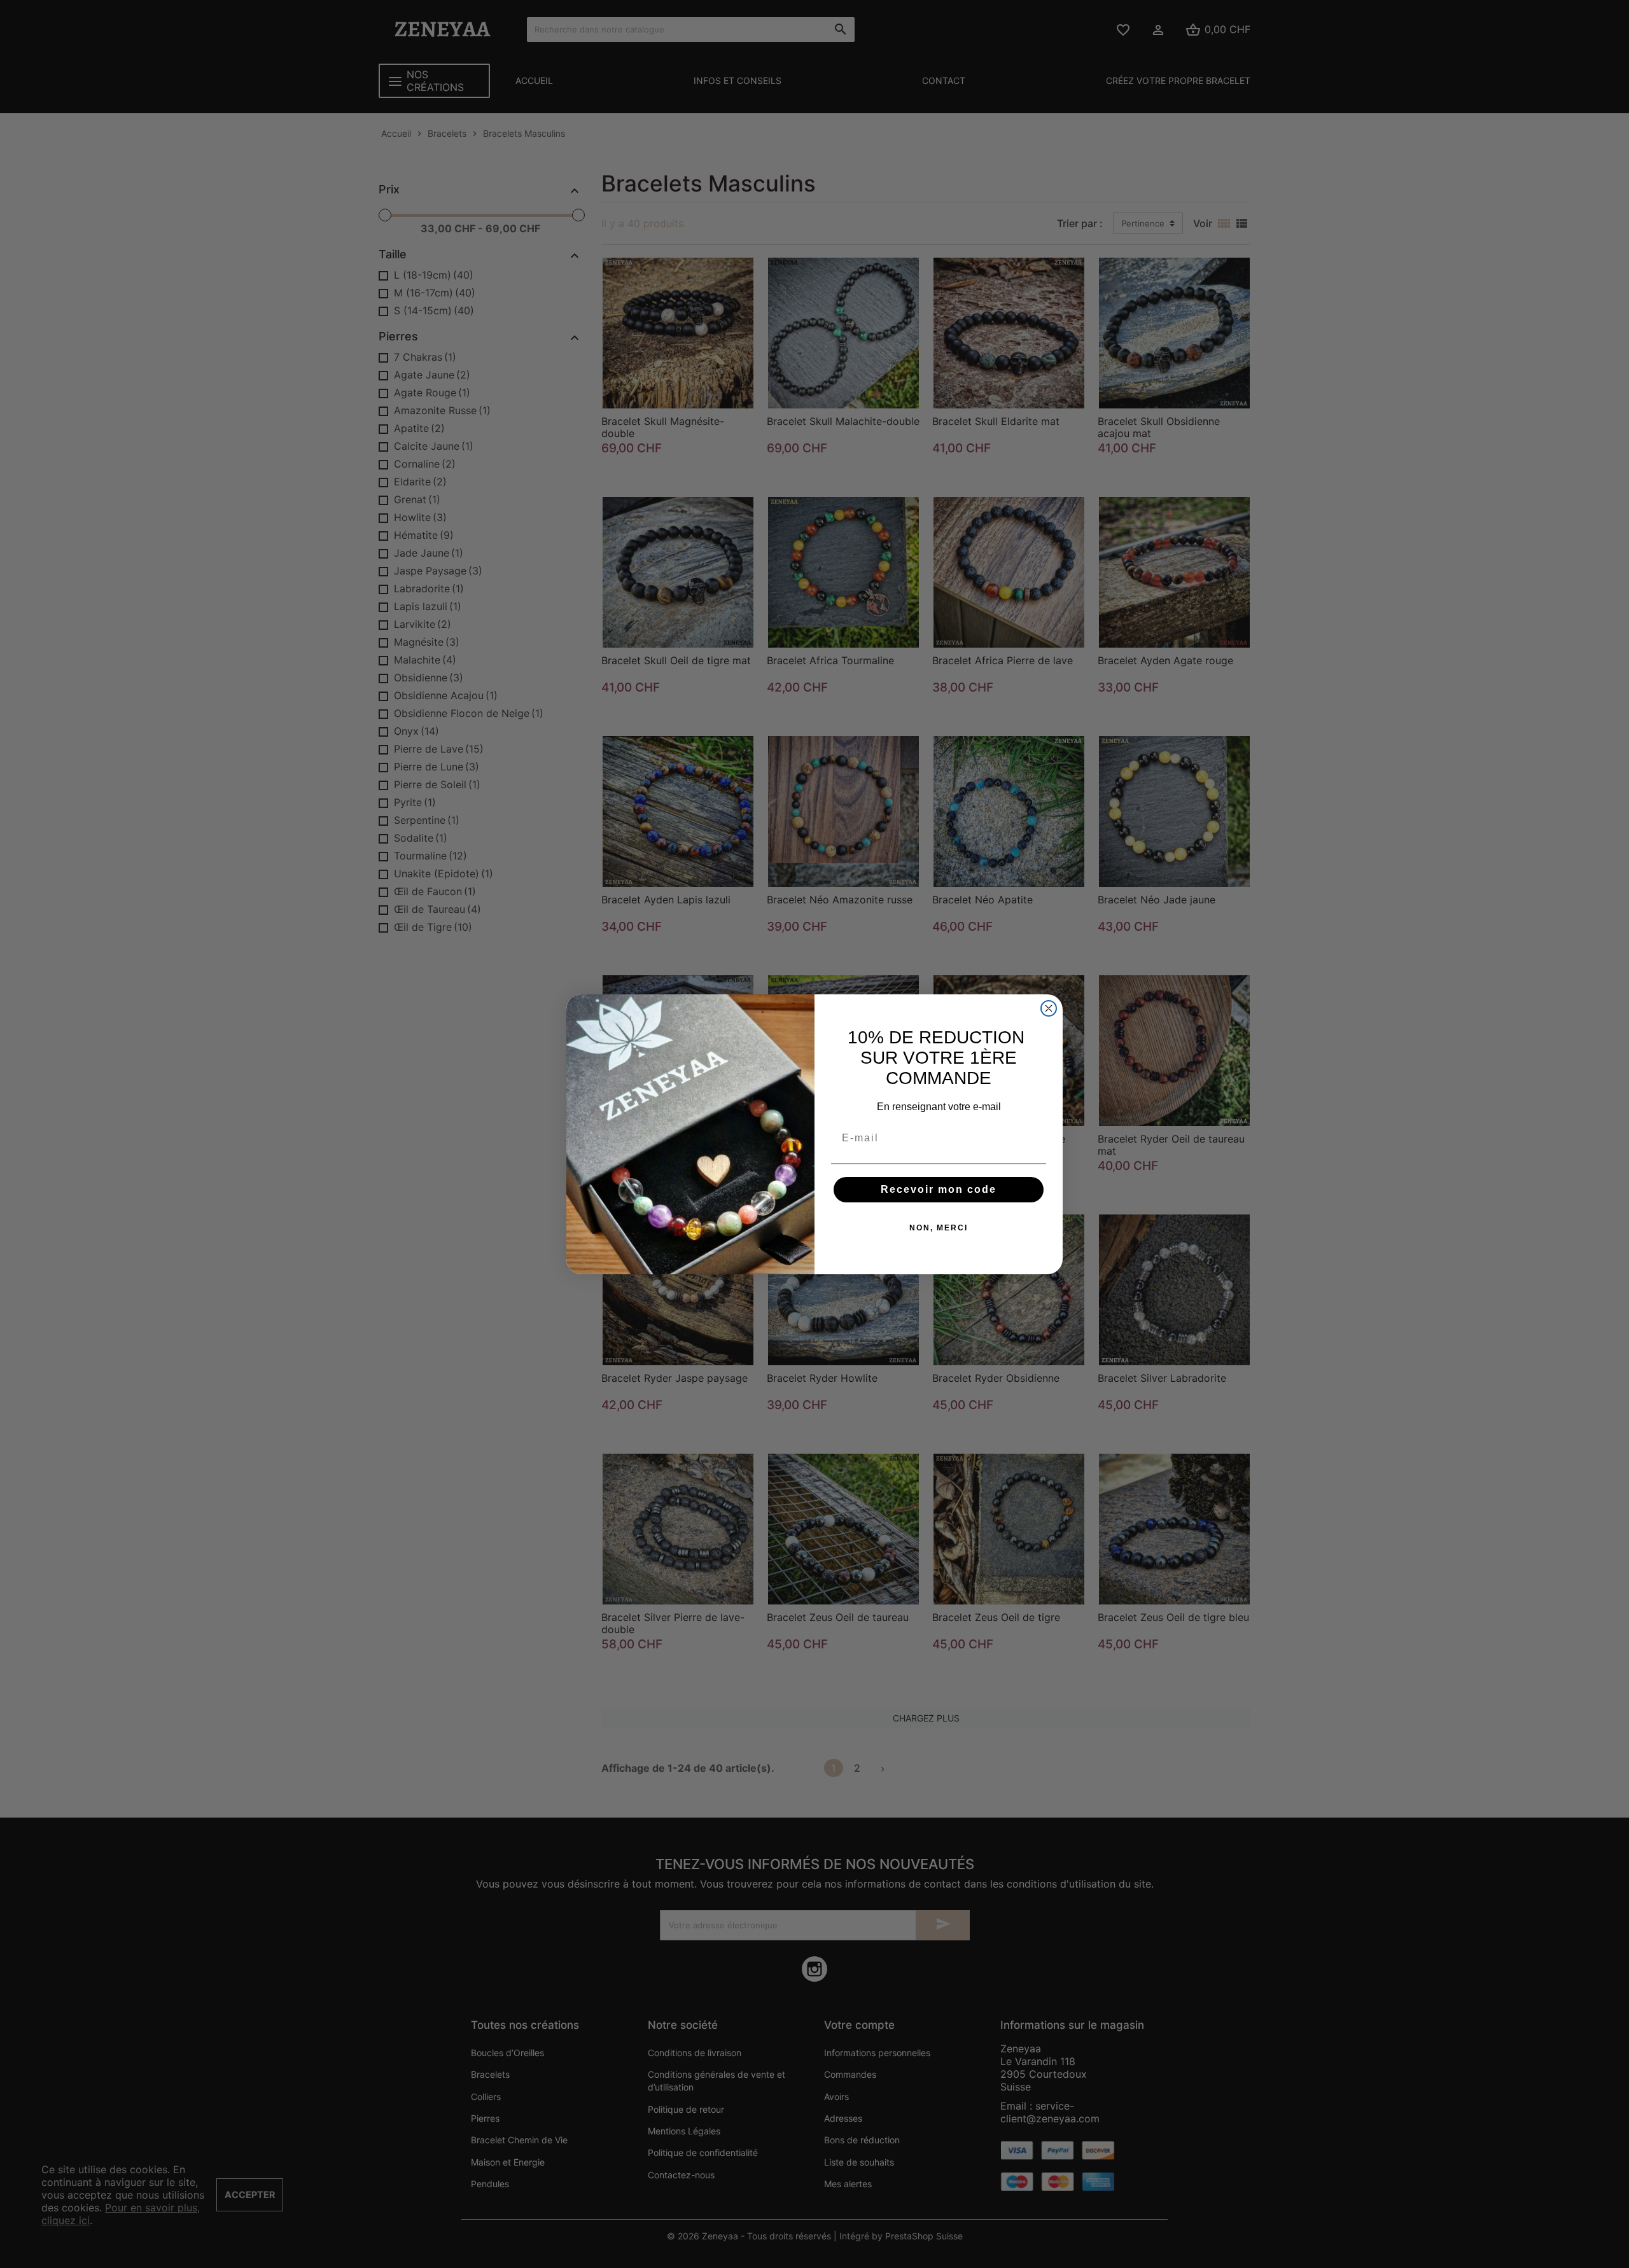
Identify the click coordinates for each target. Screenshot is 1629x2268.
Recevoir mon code (939, 1189)
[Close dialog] (1049, 1008)
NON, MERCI (939, 1228)
